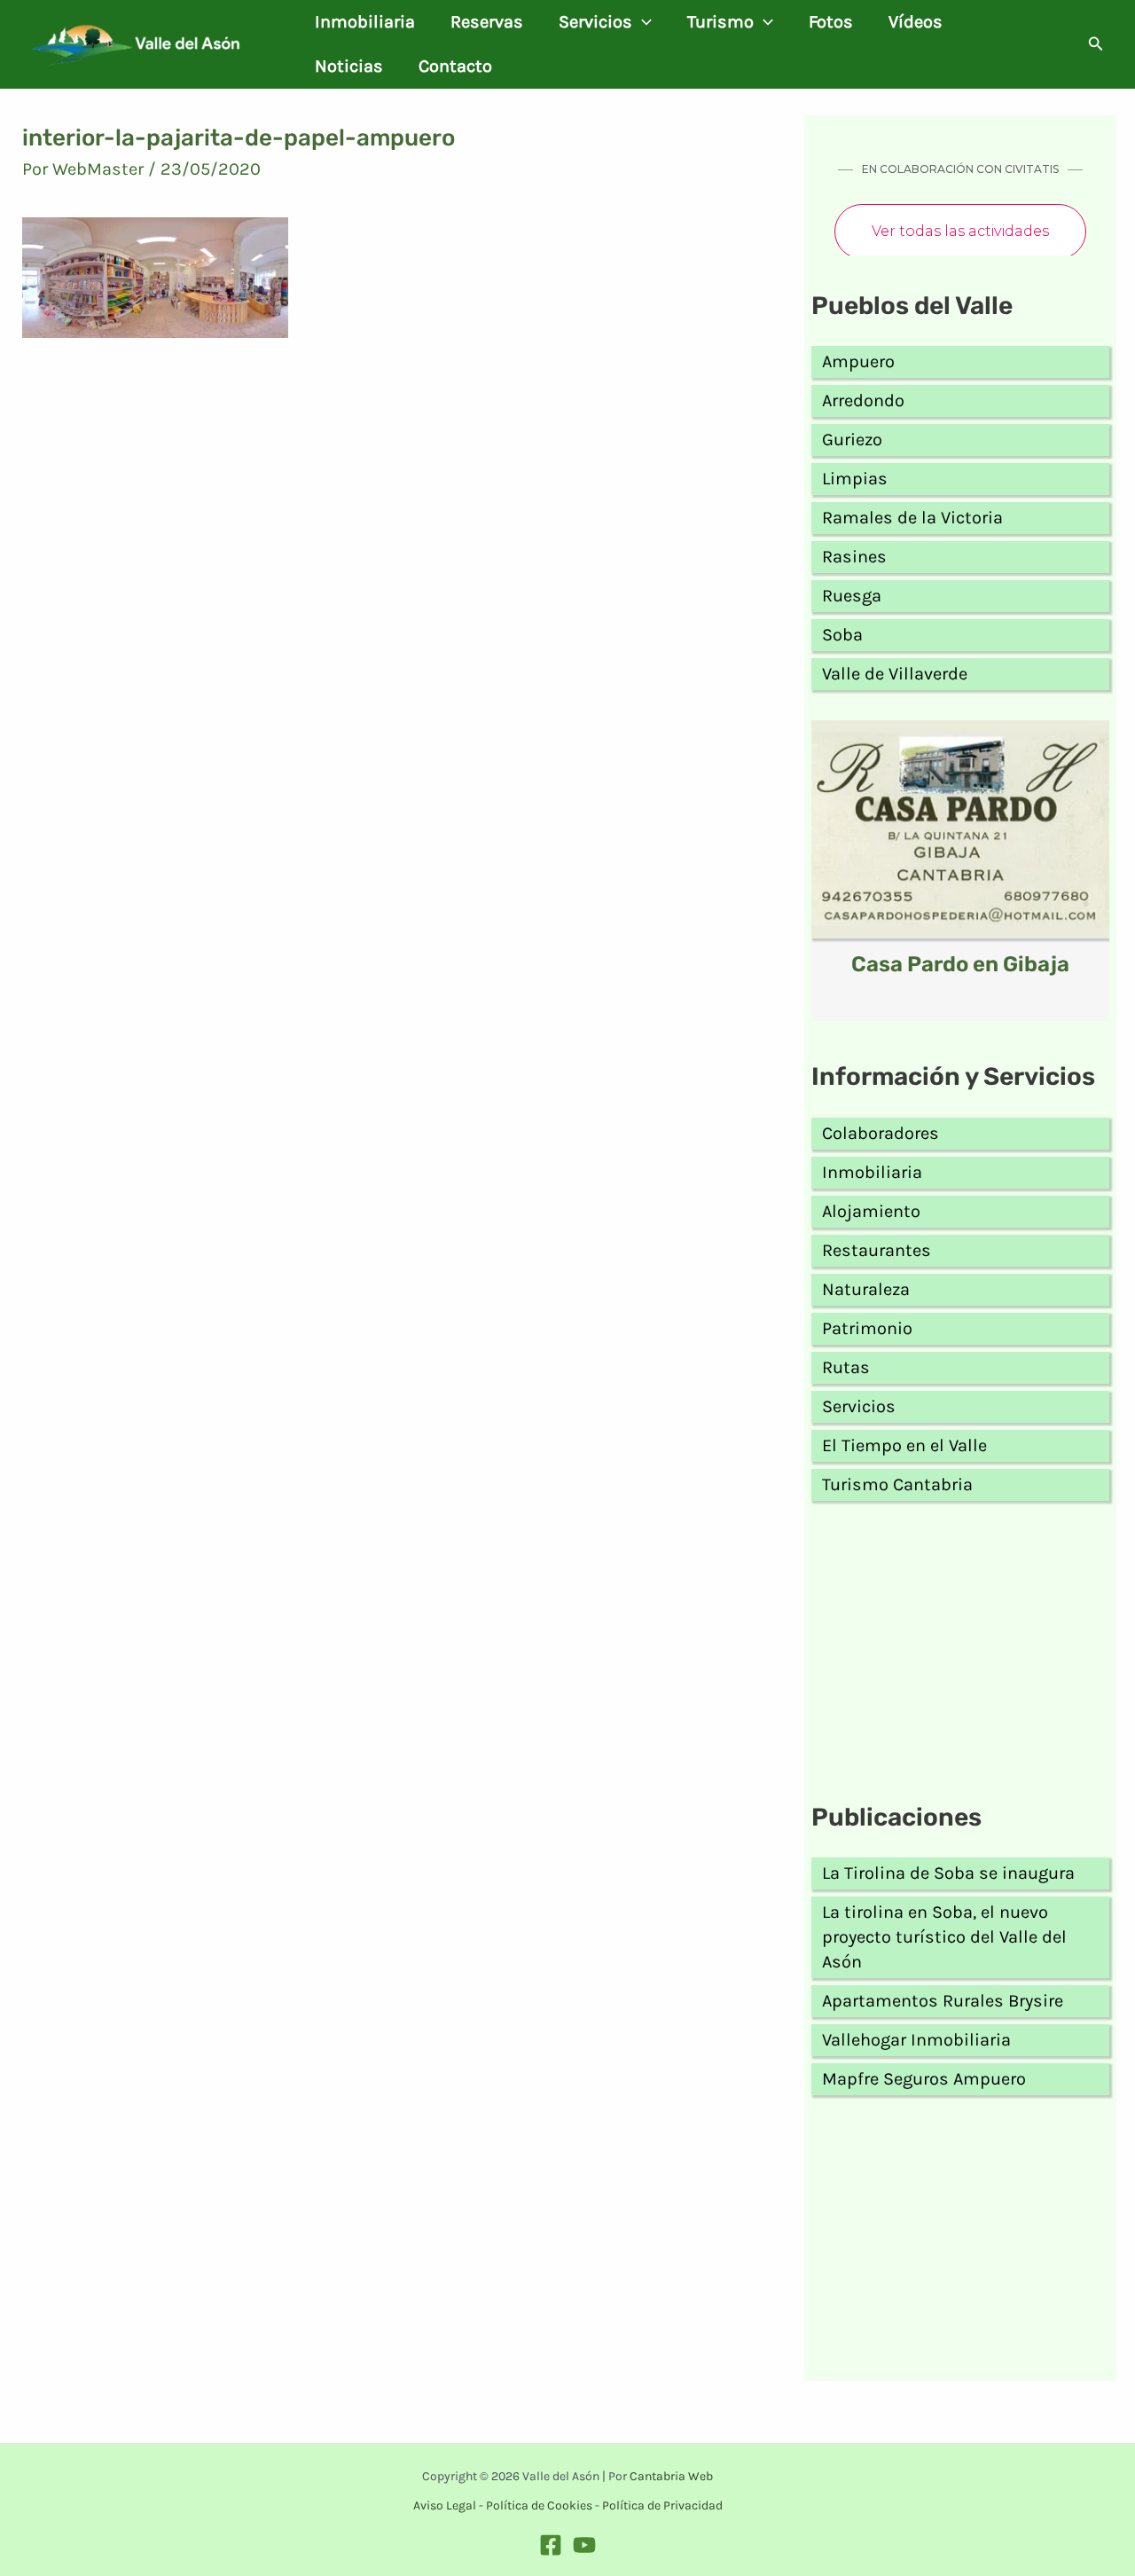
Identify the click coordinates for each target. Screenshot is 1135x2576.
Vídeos (916, 22)
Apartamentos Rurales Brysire (943, 2001)
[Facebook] (551, 2545)
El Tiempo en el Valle (904, 1445)
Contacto (455, 66)
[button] (642, 22)
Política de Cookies (539, 2505)
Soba (842, 635)
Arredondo (863, 401)
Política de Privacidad (662, 2505)
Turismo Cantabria (897, 1484)
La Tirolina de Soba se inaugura (948, 1873)
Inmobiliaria (365, 22)
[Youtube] (584, 2545)
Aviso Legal (445, 2505)
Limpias (855, 479)
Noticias (349, 66)
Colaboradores (881, 1133)
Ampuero (858, 361)
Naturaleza (866, 1289)
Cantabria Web (671, 2476)
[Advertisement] (960, 1655)
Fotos (831, 22)
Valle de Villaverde (895, 674)
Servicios (595, 22)
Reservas (487, 22)
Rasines (854, 557)
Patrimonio (867, 1328)
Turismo (720, 22)
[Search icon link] (1096, 46)
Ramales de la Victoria (912, 518)
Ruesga (852, 596)
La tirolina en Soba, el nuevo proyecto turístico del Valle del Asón (944, 1937)
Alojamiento (871, 1211)
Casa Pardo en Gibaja (960, 964)
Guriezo (852, 440)
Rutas (846, 1367)
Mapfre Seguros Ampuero (924, 2079)
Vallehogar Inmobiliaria (916, 2040)
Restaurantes (877, 1250)
